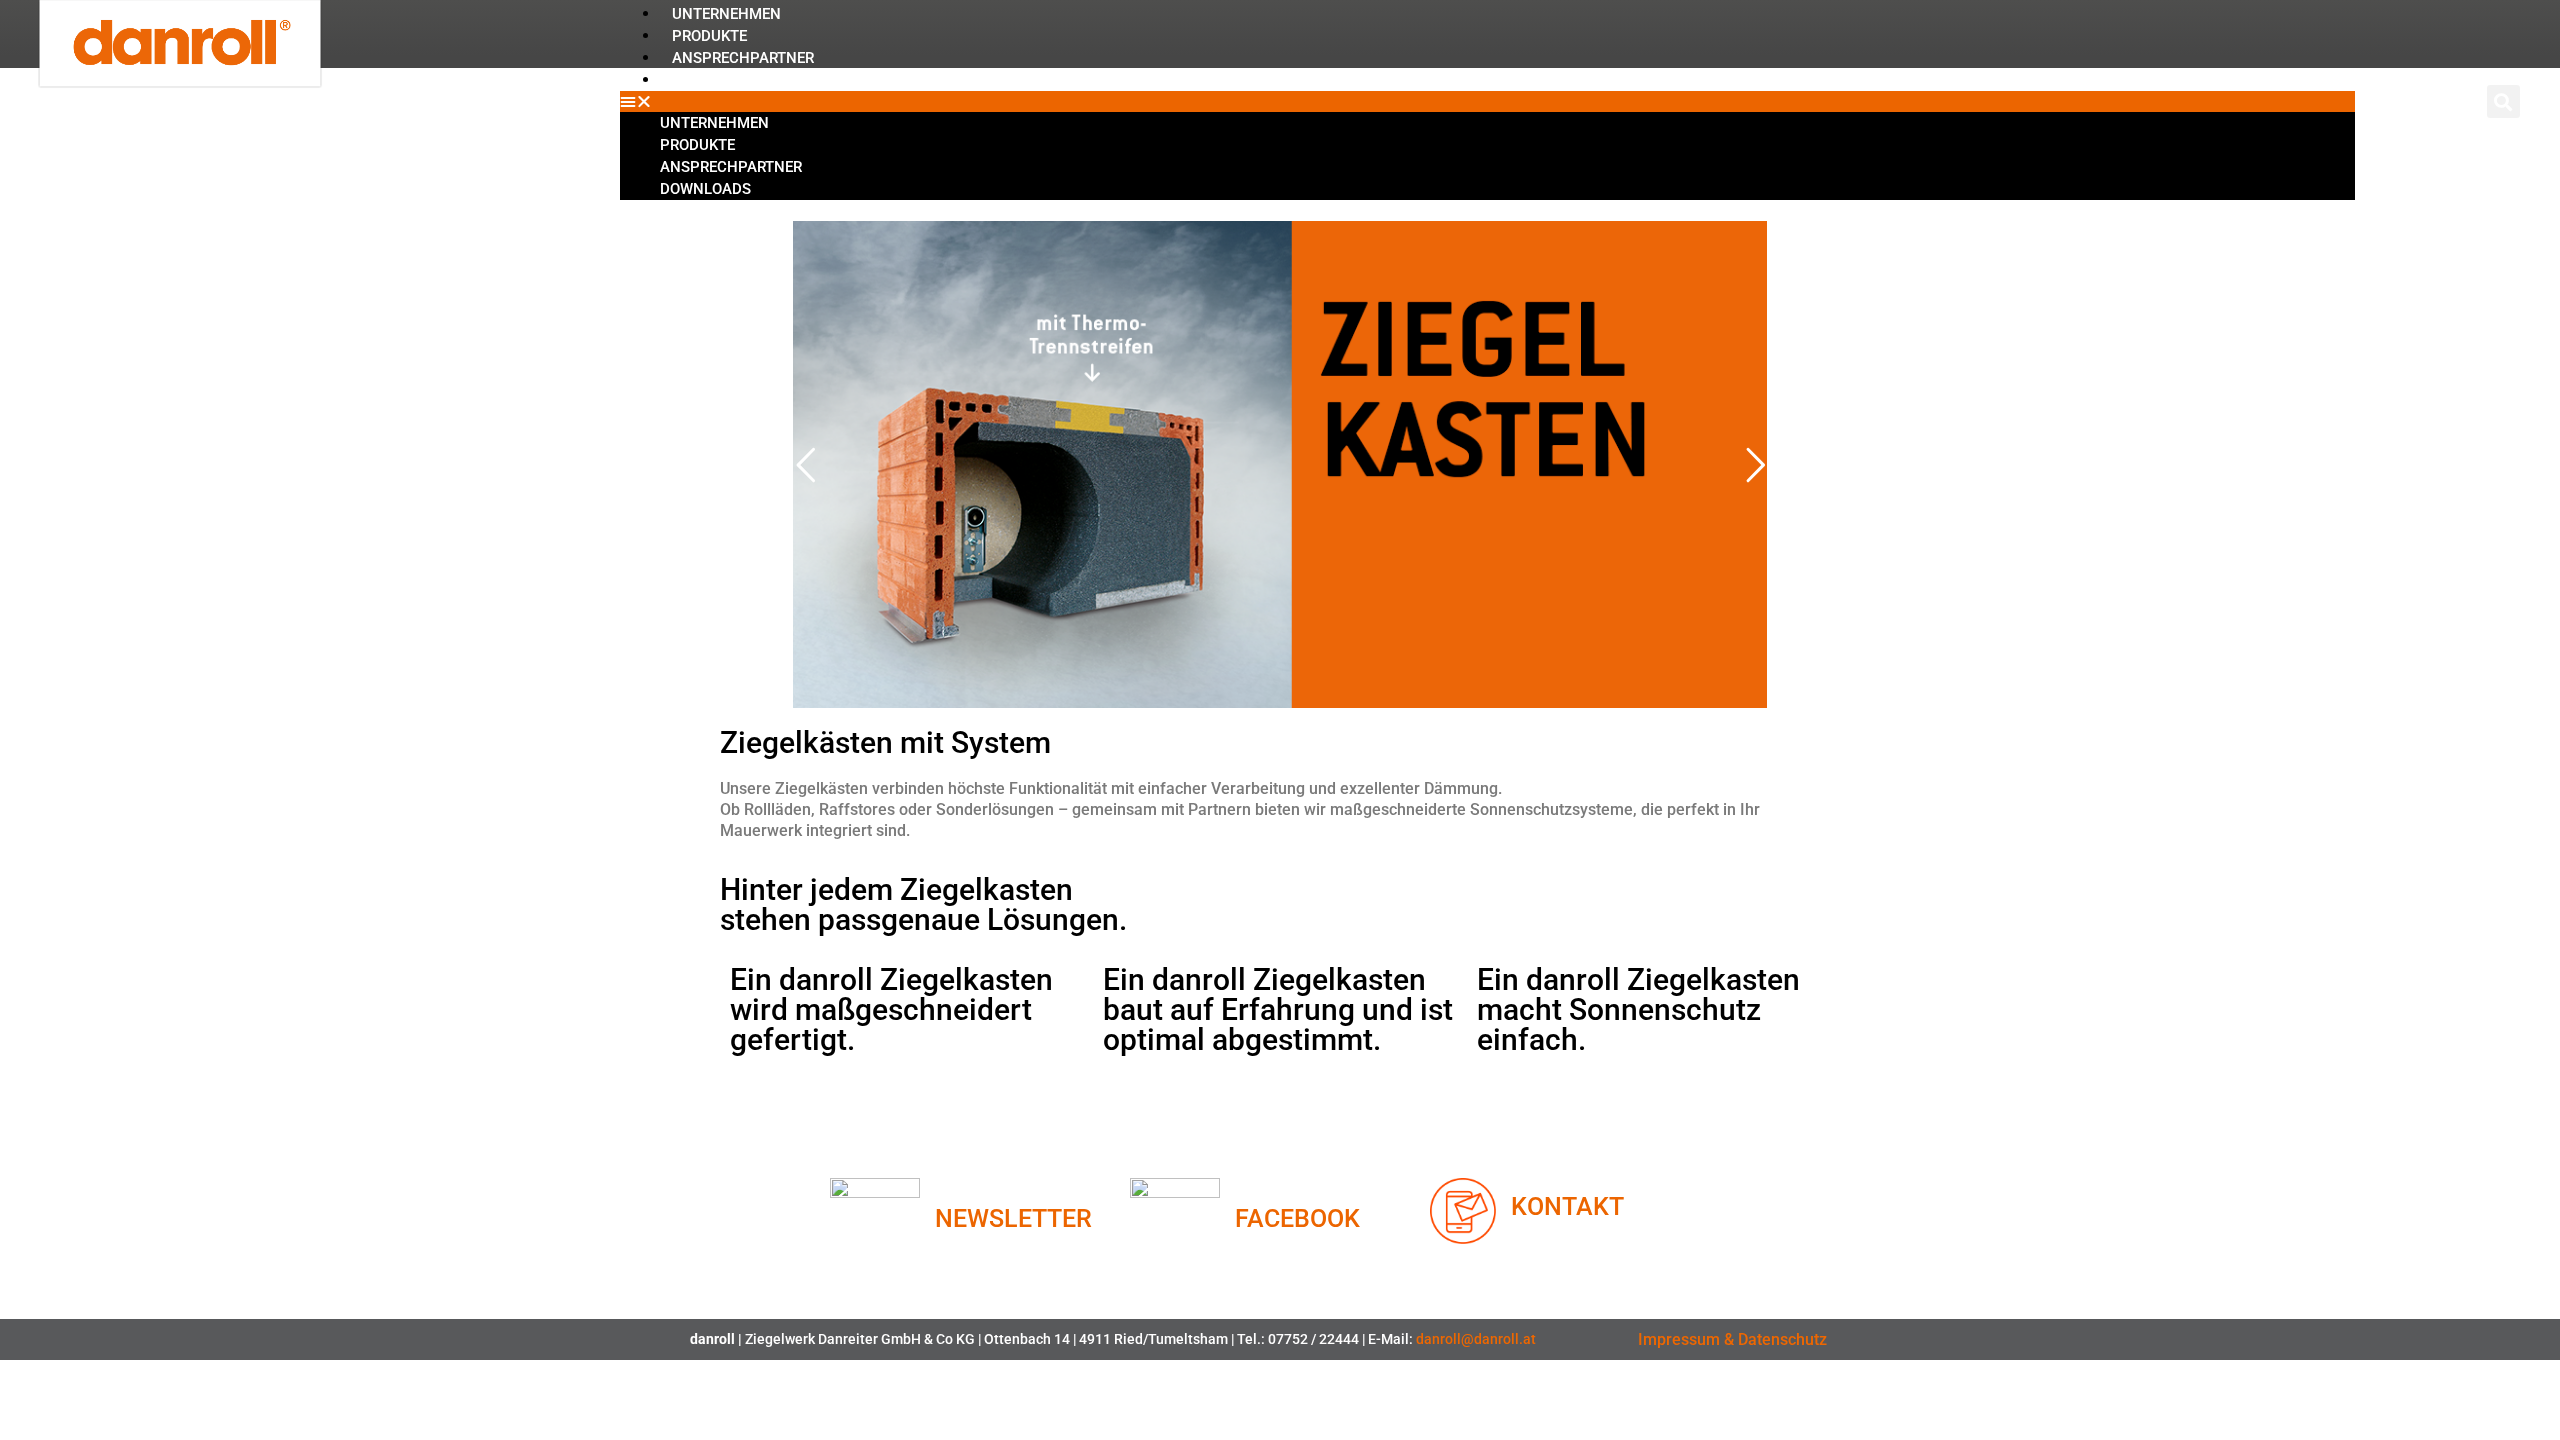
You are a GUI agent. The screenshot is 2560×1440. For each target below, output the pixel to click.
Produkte (709, 36)
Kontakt (1567, 1206)
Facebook (1297, 1218)
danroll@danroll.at (1476, 1339)
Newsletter (1013, 1218)
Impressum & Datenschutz (1732, 1339)
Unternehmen (726, 14)
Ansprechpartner (743, 58)
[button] (1487, 101)
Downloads (717, 80)
